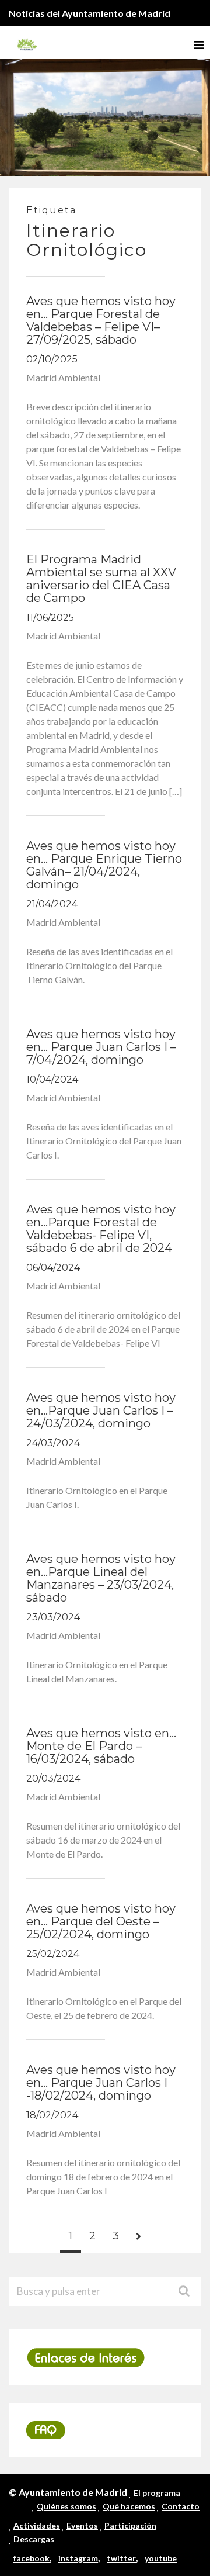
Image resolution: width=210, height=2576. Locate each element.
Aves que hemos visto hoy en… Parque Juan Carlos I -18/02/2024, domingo (101, 2083)
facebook (32, 2558)
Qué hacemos (129, 2506)
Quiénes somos (66, 2506)
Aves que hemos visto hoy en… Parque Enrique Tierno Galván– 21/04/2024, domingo (104, 865)
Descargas (34, 2539)
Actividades (37, 2525)
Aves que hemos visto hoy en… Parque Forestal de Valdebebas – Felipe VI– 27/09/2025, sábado (101, 320)
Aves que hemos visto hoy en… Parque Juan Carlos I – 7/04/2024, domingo (101, 1047)
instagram (78, 2558)
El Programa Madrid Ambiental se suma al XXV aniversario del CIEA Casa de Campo (101, 579)
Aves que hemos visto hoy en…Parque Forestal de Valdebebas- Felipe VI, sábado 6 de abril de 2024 (101, 1229)
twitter (121, 2558)
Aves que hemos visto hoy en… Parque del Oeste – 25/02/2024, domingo (101, 1921)
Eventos (82, 2525)
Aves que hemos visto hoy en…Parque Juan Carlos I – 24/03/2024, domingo (101, 1410)
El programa (157, 2493)
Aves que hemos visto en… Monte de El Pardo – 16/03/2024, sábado (101, 1746)
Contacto (181, 2506)
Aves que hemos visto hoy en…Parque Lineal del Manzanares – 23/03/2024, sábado (101, 1578)
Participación (130, 2525)
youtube (161, 2558)
